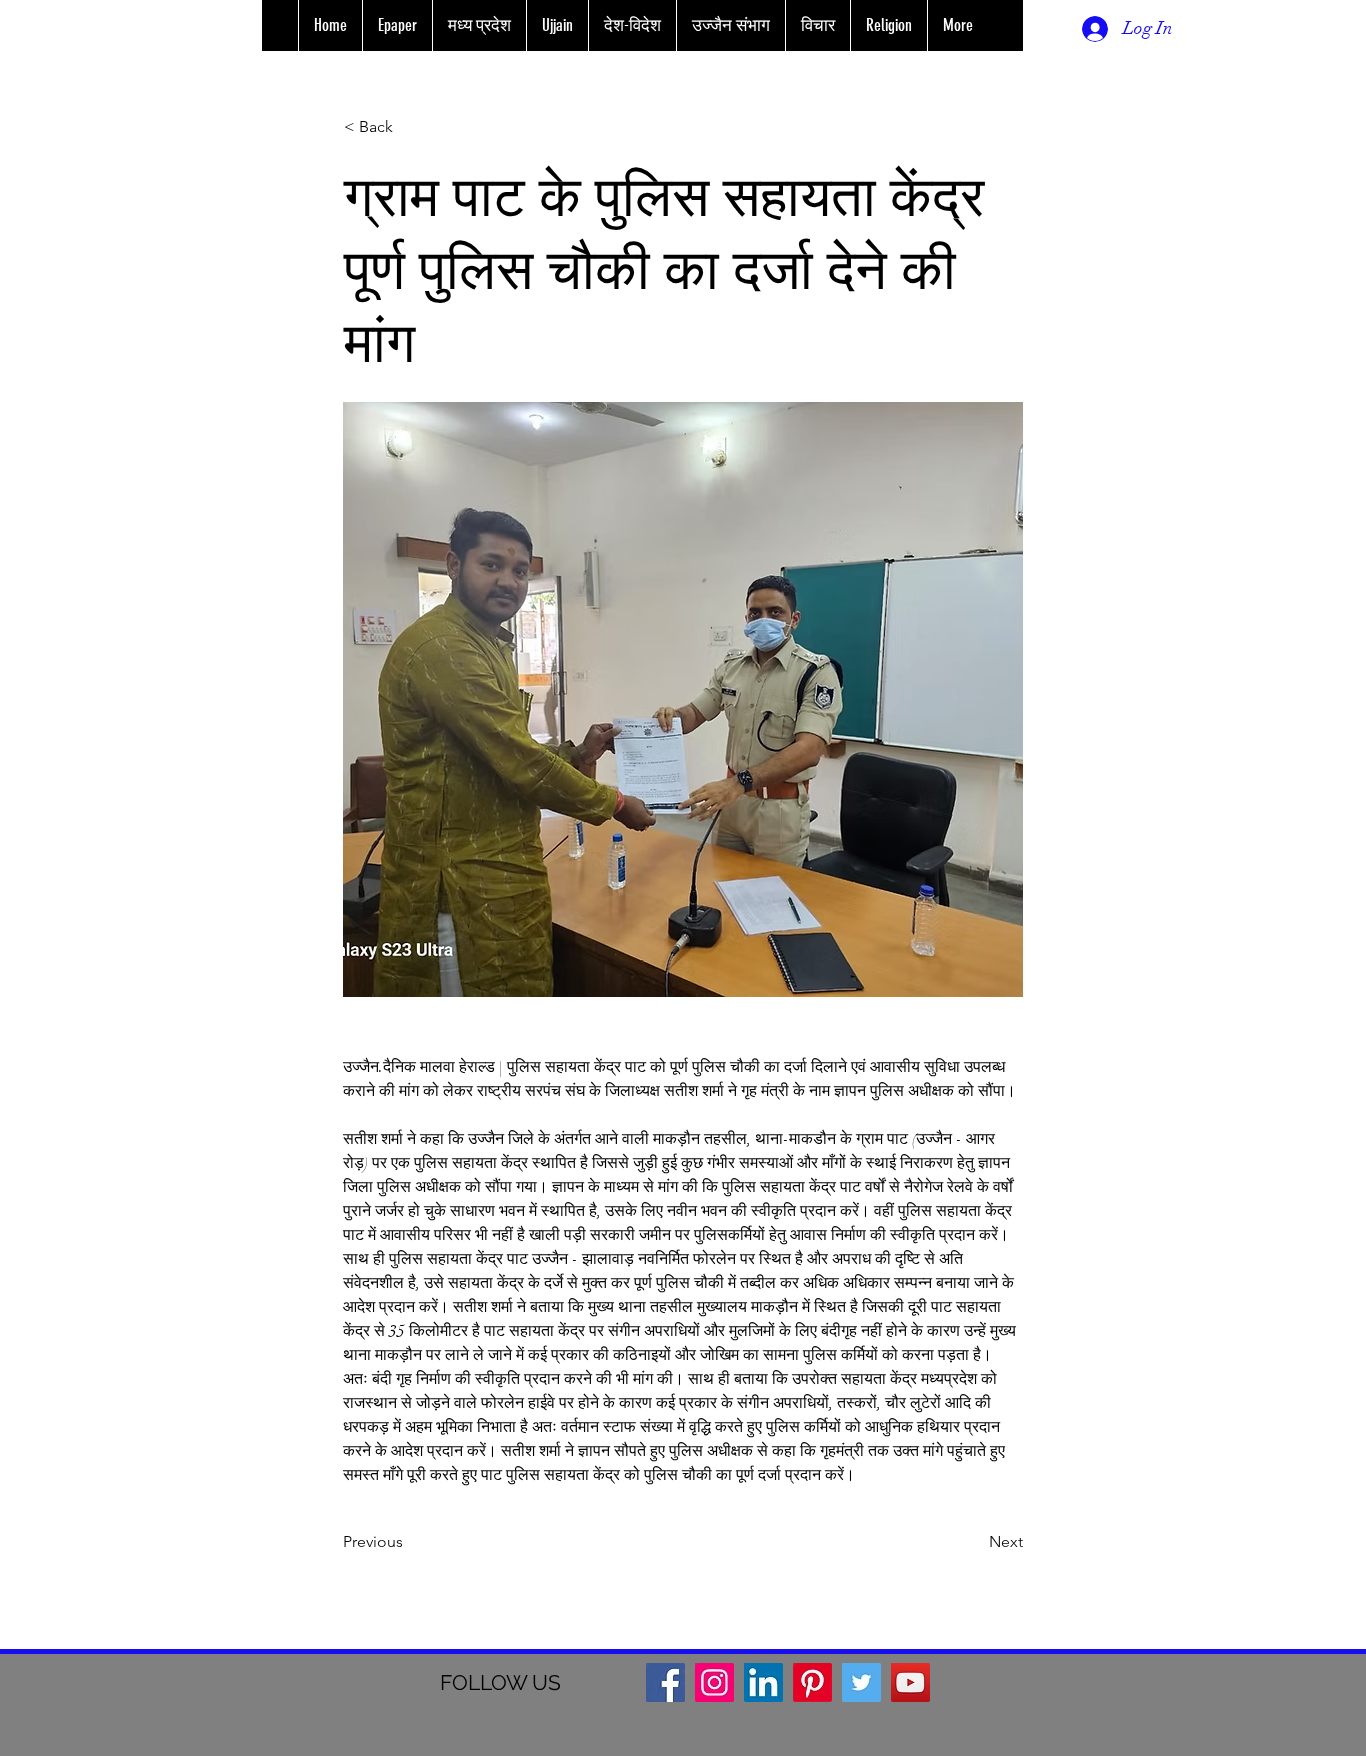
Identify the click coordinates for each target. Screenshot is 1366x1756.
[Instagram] (714, 1682)
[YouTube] (910, 1682)
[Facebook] (665, 1682)
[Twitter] (861, 1682)
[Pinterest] (812, 1682)
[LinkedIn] (763, 1682)
